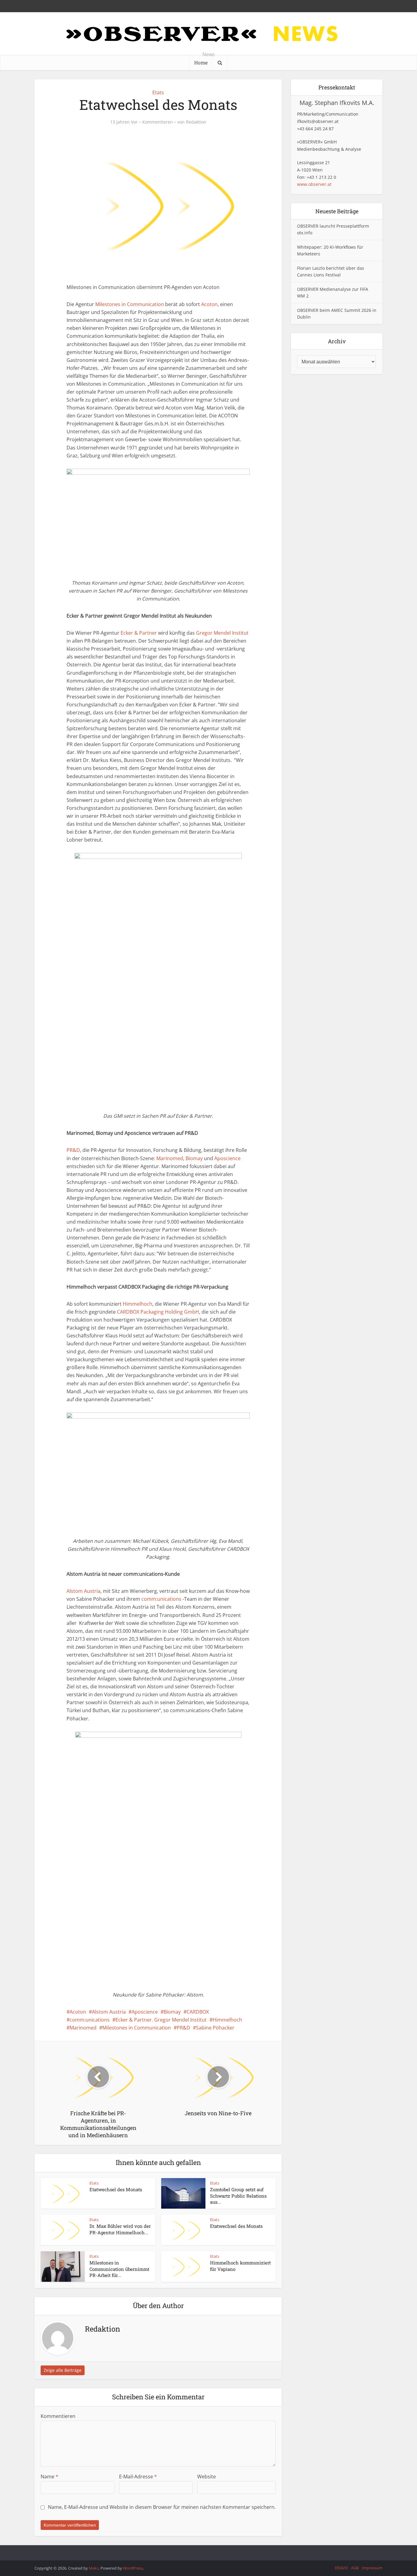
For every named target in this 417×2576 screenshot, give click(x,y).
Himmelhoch (138, 1304)
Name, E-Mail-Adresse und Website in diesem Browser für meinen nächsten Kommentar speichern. (162, 2507)
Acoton (209, 304)
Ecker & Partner (139, 633)
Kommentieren (158, 122)
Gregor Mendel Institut (222, 633)
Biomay (194, 1158)
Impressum (372, 2568)
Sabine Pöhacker (215, 2028)
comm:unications (161, 1599)
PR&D (73, 1150)
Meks (94, 2568)
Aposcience (227, 1158)
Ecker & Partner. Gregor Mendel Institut (161, 2020)
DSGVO (341, 2568)
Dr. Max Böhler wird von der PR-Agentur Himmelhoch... (120, 2229)
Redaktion (196, 122)
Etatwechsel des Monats (116, 2189)
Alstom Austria (83, 1591)
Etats (158, 92)
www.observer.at (314, 184)
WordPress (133, 2568)
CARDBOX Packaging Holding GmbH (158, 1312)
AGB (355, 2568)
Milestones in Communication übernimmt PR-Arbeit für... (119, 2269)
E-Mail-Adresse (138, 2477)
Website (207, 2477)
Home (201, 62)
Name (49, 2477)
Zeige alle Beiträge (63, 2370)
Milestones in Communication (130, 304)
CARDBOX (198, 2012)
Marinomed (170, 1158)
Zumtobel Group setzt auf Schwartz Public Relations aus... (238, 2196)
